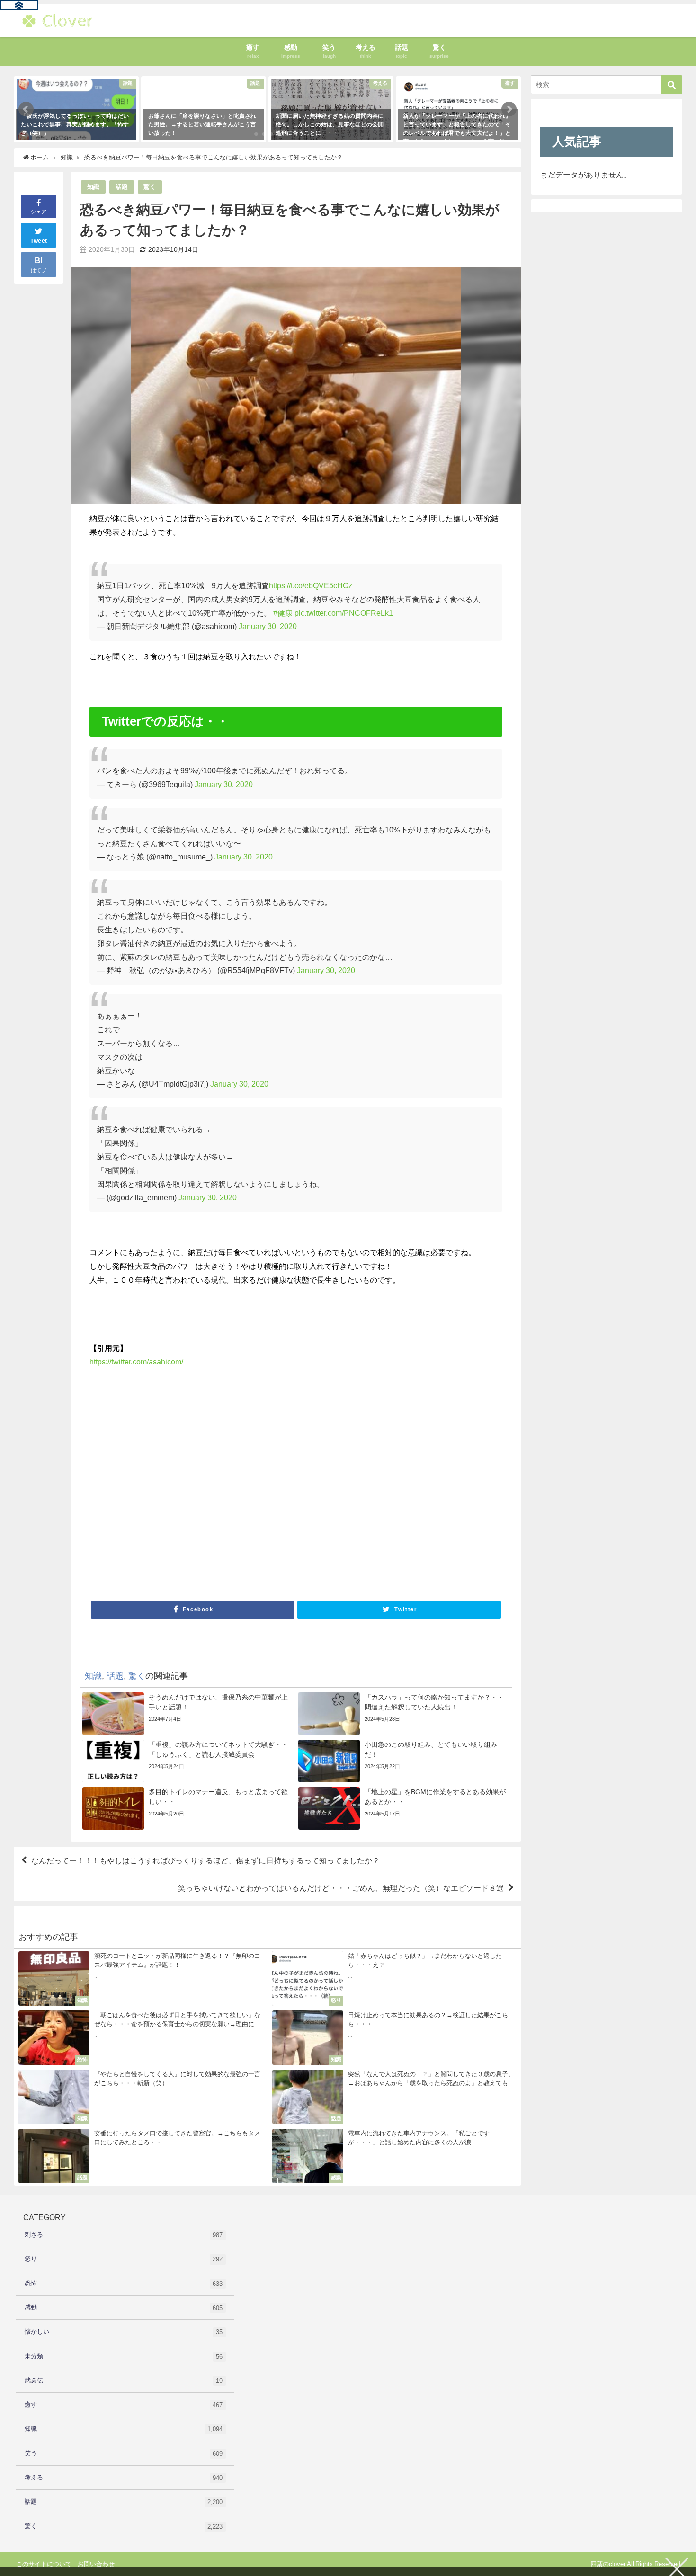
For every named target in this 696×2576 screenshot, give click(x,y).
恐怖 (124, 2284)
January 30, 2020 (268, 626)
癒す (124, 2405)
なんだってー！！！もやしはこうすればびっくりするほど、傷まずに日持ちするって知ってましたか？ (205, 1860)
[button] (26, 109)
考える (124, 2478)
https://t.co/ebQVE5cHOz (311, 585)
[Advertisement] (296, 1487)
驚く (150, 187)
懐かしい (124, 2332)
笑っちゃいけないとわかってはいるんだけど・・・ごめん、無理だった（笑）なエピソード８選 (341, 1888)
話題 (122, 187)
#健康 (283, 613)
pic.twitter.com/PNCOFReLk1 (344, 613)
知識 (93, 187)
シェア (39, 212)
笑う (124, 2453)
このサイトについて (44, 2564)
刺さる (124, 2235)
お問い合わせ (96, 2564)
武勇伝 (124, 2381)
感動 (124, 2308)
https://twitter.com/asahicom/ (136, 1362)
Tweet (39, 241)
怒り (124, 2259)
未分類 (124, 2356)
